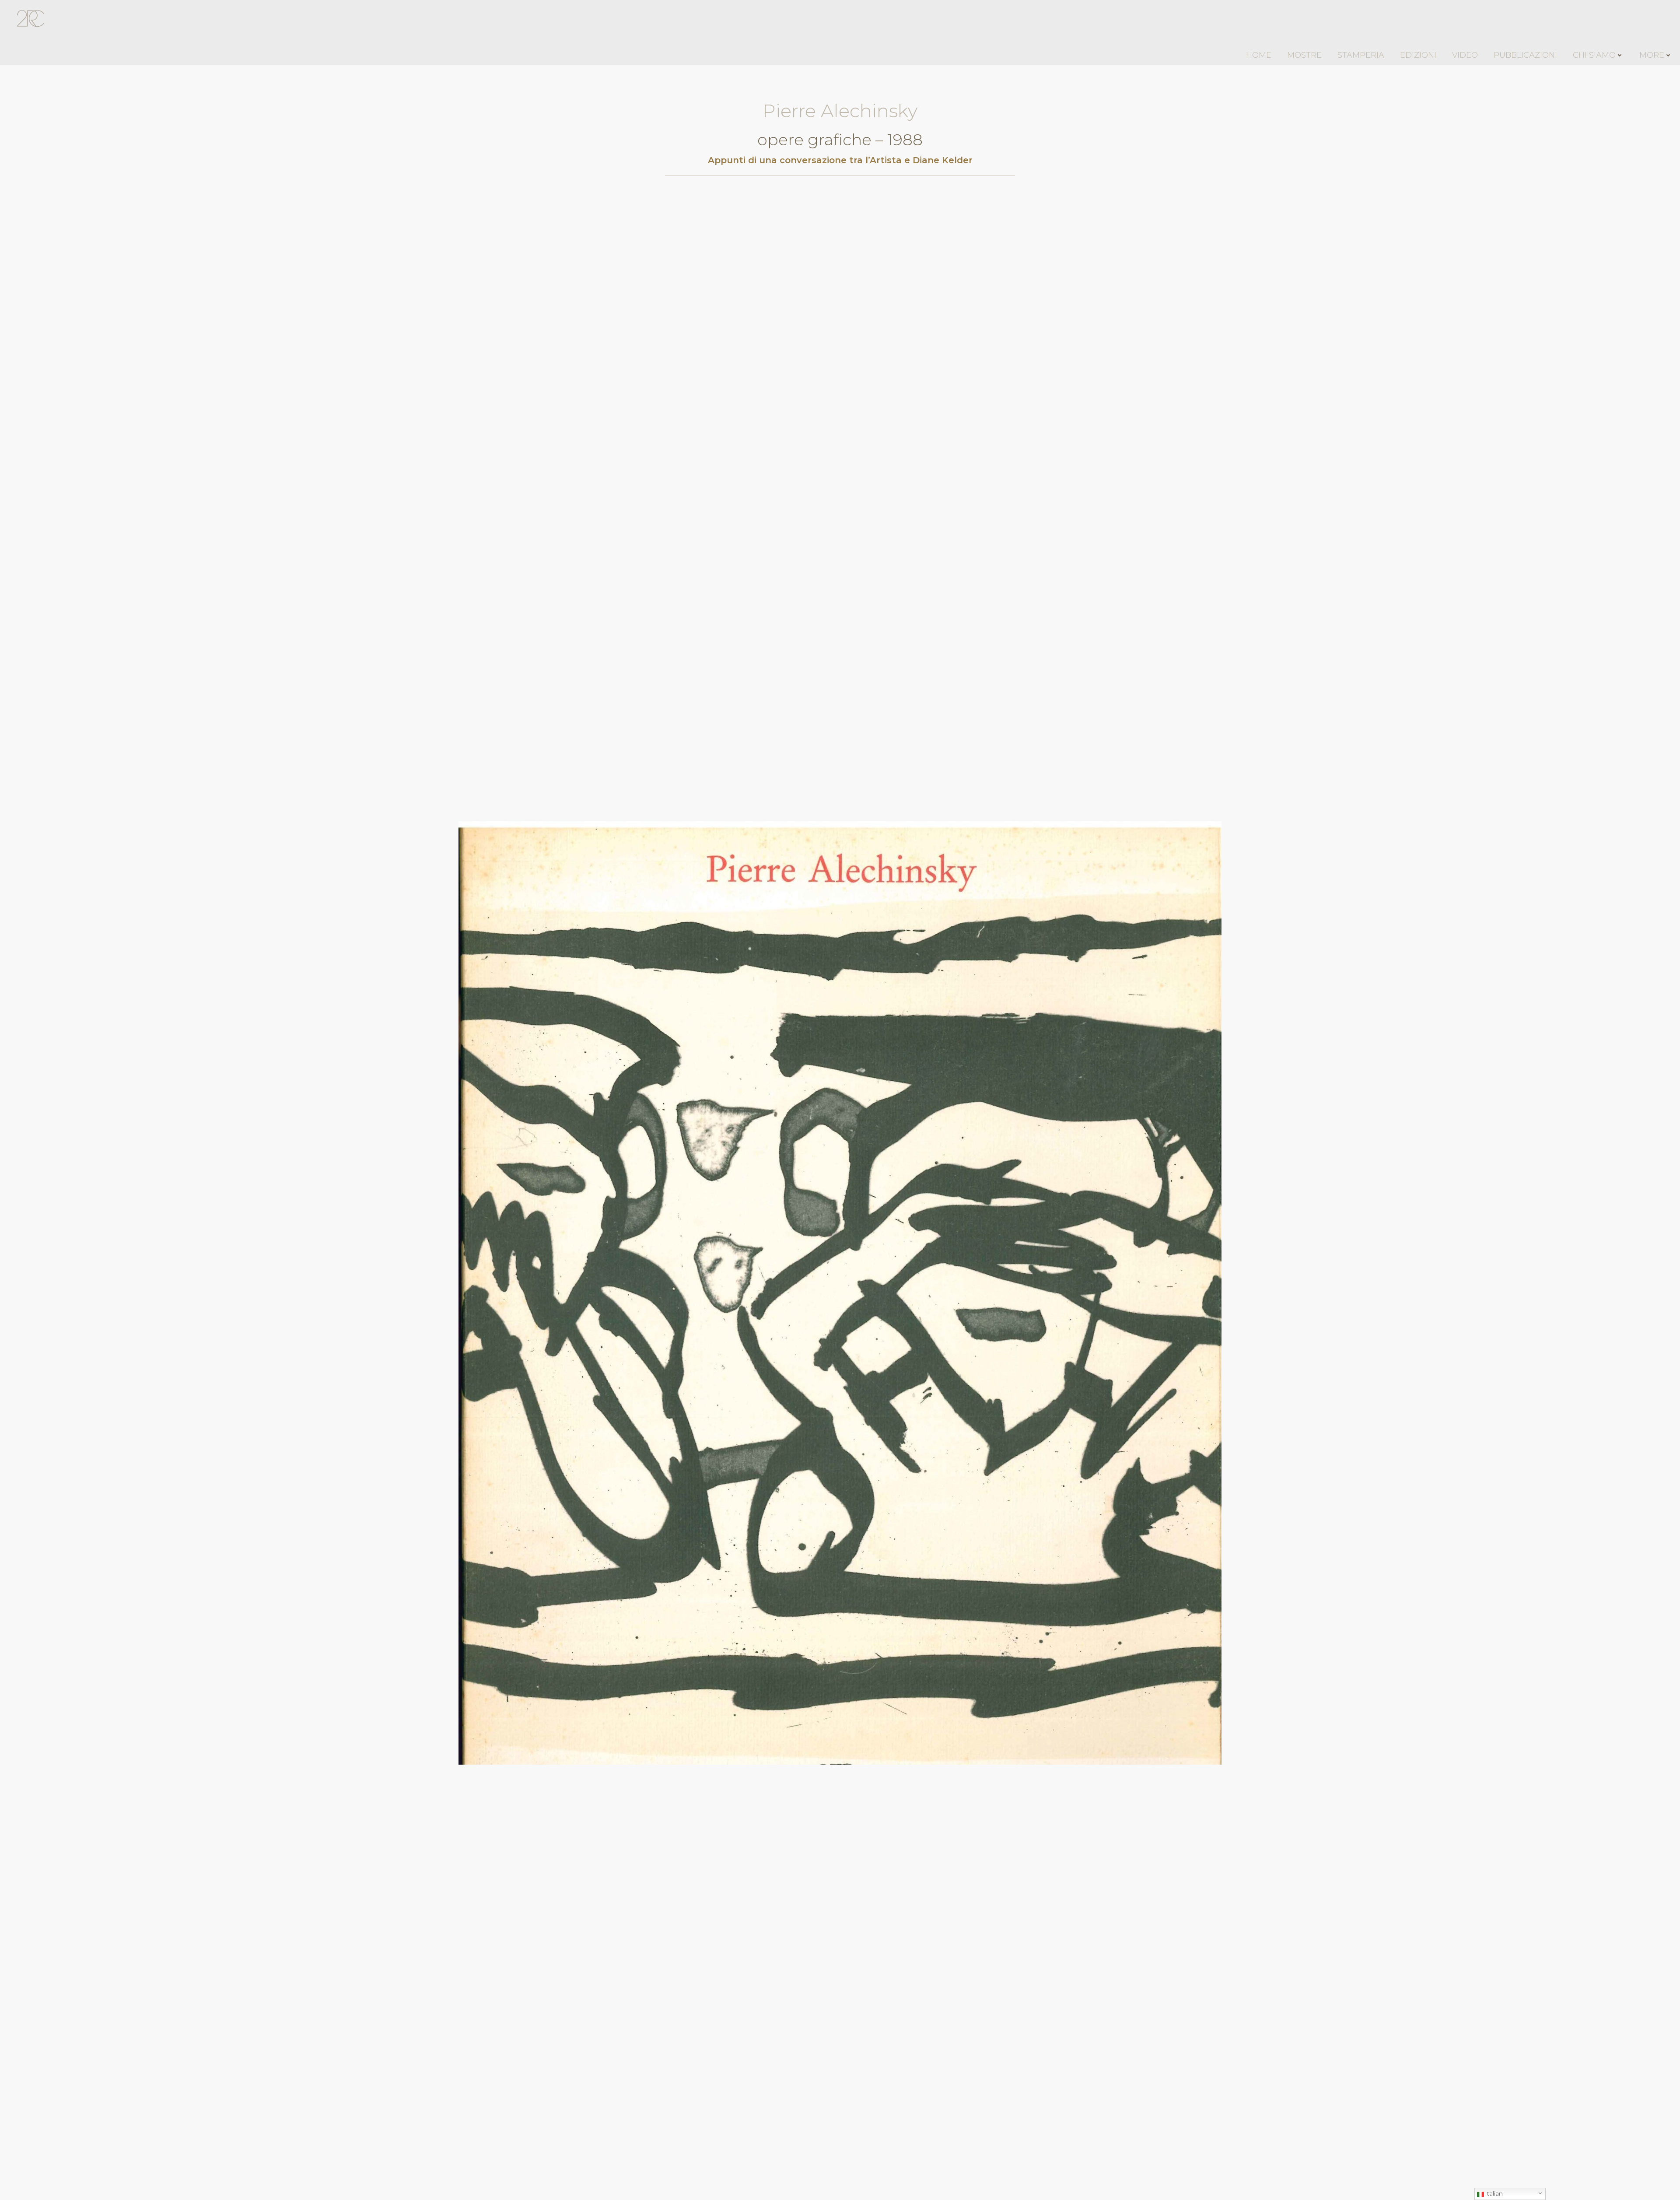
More (1652, 55)
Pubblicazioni (1525, 55)
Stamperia (1361, 55)
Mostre (1304, 55)
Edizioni (1418, 55)
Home (1259, 55)
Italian (1493, 2193)
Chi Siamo (1594, 55)
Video (1465, 55)
